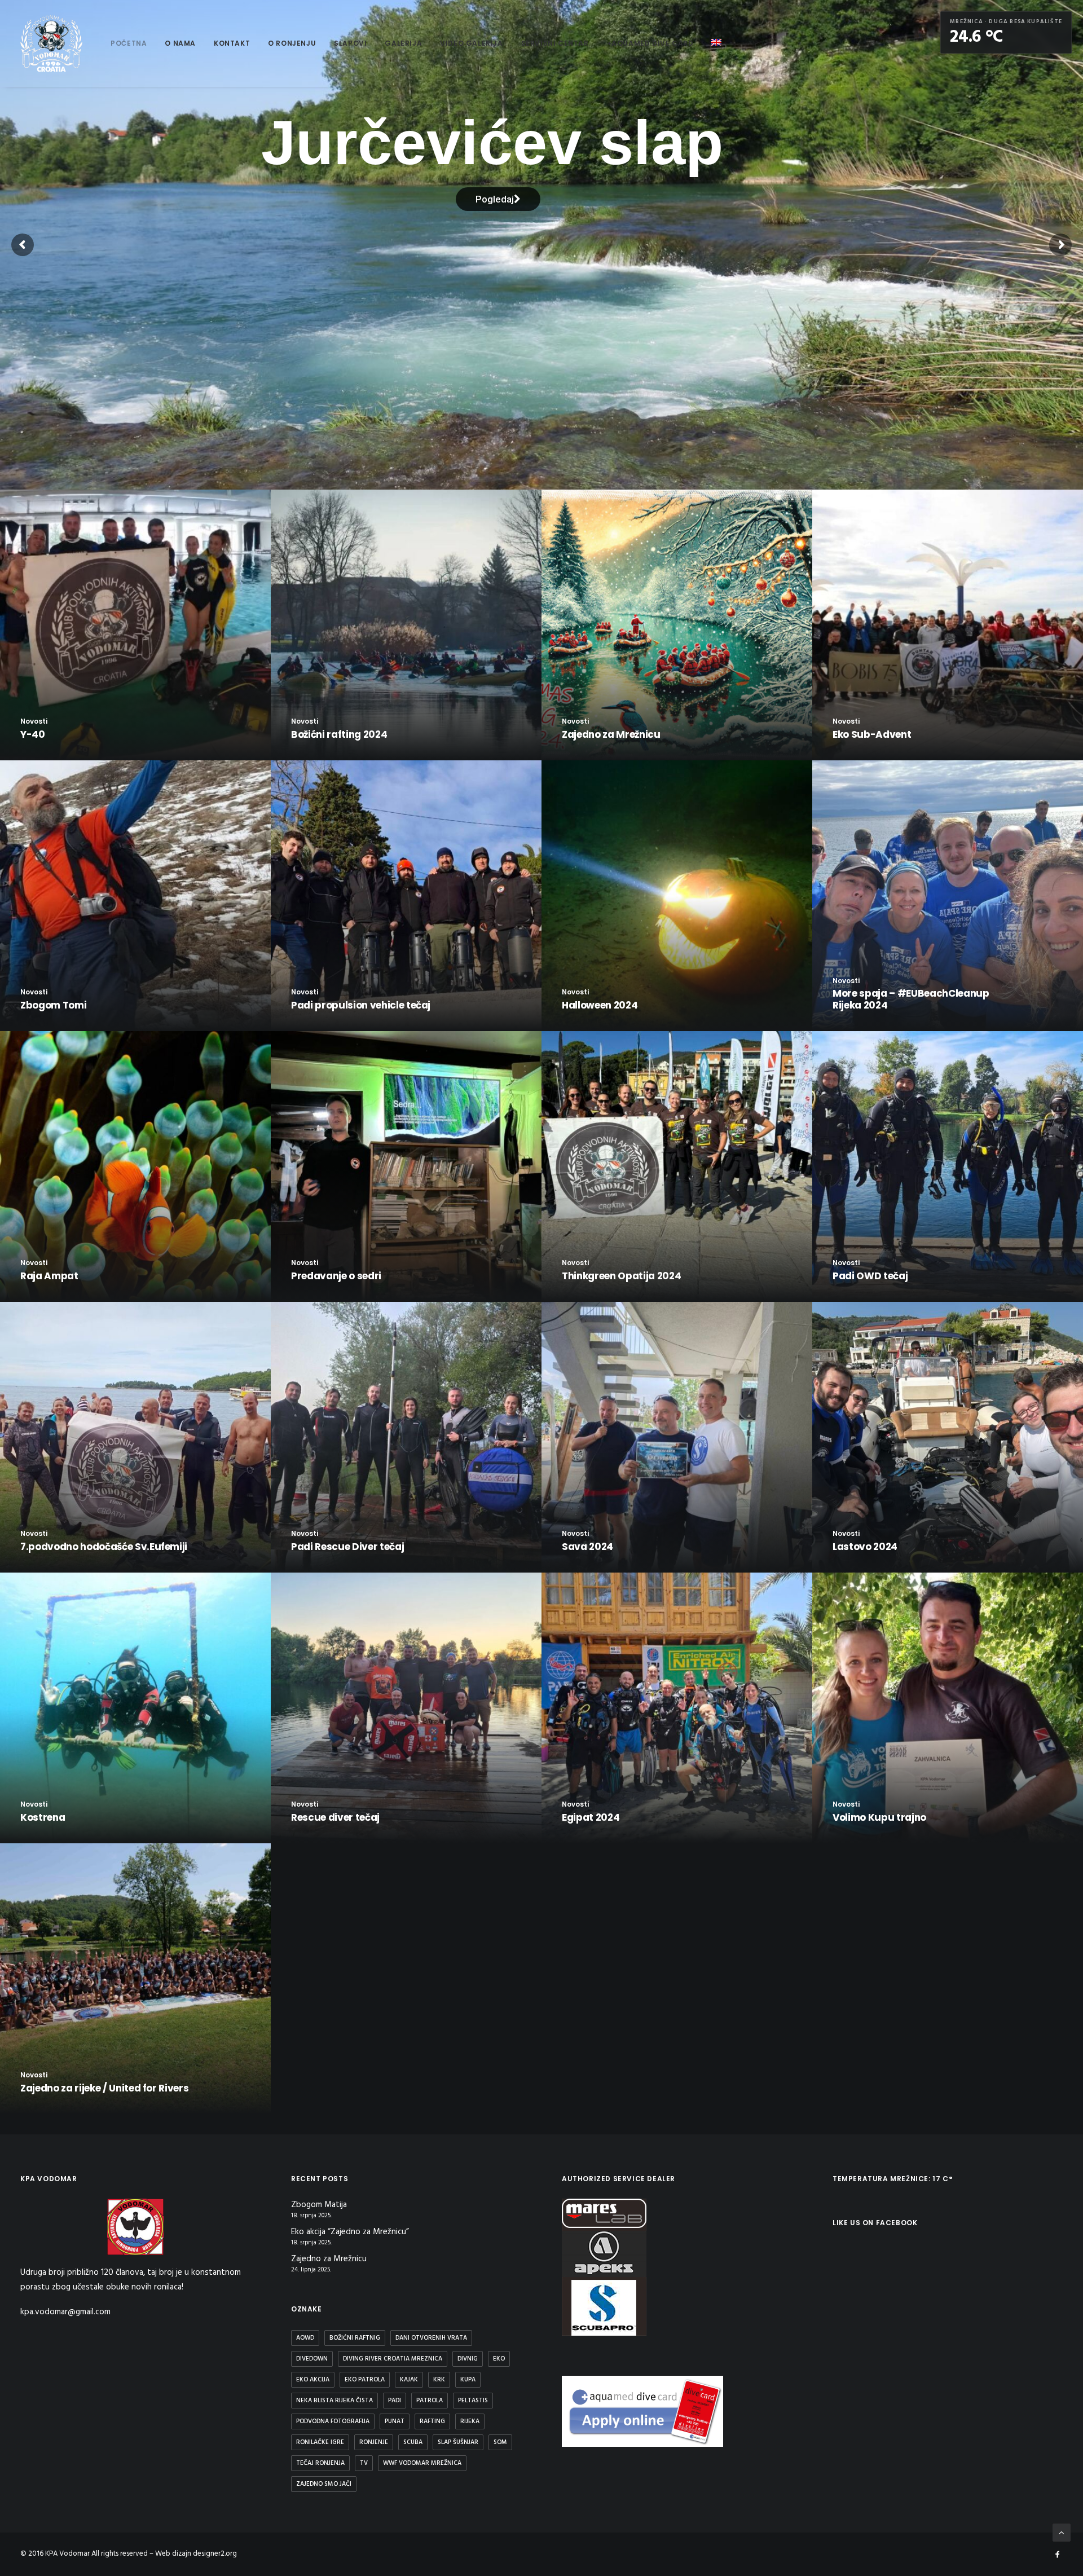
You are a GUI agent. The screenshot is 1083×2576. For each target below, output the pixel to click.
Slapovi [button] (350, 43)
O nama (180, 43)
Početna (129, 43)
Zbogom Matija (319, 2205)
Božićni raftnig (355, 2338)
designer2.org (215, 2554)
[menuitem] (129, 43)
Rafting (432, 2421)
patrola (430, 2401)
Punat (395, 2421)
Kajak (409, 2380)
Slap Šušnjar (458, 2442)
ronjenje (374, 2442)
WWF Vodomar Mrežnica (422, 2463)
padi (395, 2401)
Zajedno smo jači (324, 2484)
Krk (439, 2380)
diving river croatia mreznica (393, 2359)
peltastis (473, 2401)
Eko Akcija (313, 2380)
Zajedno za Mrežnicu (329, 2259)
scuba (413, 2442)
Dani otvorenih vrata (431, 2338)
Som (500, 2442)
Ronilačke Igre (320, 2442)
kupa (468, 2380)
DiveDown (312, 2359)
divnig (468, 2359)
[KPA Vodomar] (51, 43)
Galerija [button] (403, 43)
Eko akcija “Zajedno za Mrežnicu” (350, 2232)
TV (364, 2463)
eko (499, 2359)
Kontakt (232, 43)
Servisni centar (555, 43)
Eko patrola (365, 2380)
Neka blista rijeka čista (334, 2401)
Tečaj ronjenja (320, 2463)
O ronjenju (292, 43)
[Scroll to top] (1062, 2533)
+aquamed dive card (650, 43)
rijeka (470, 2421)
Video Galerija (471, 43)
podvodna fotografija (333, 2421)
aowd (305, 2338)
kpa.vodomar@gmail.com (65, 2312)
